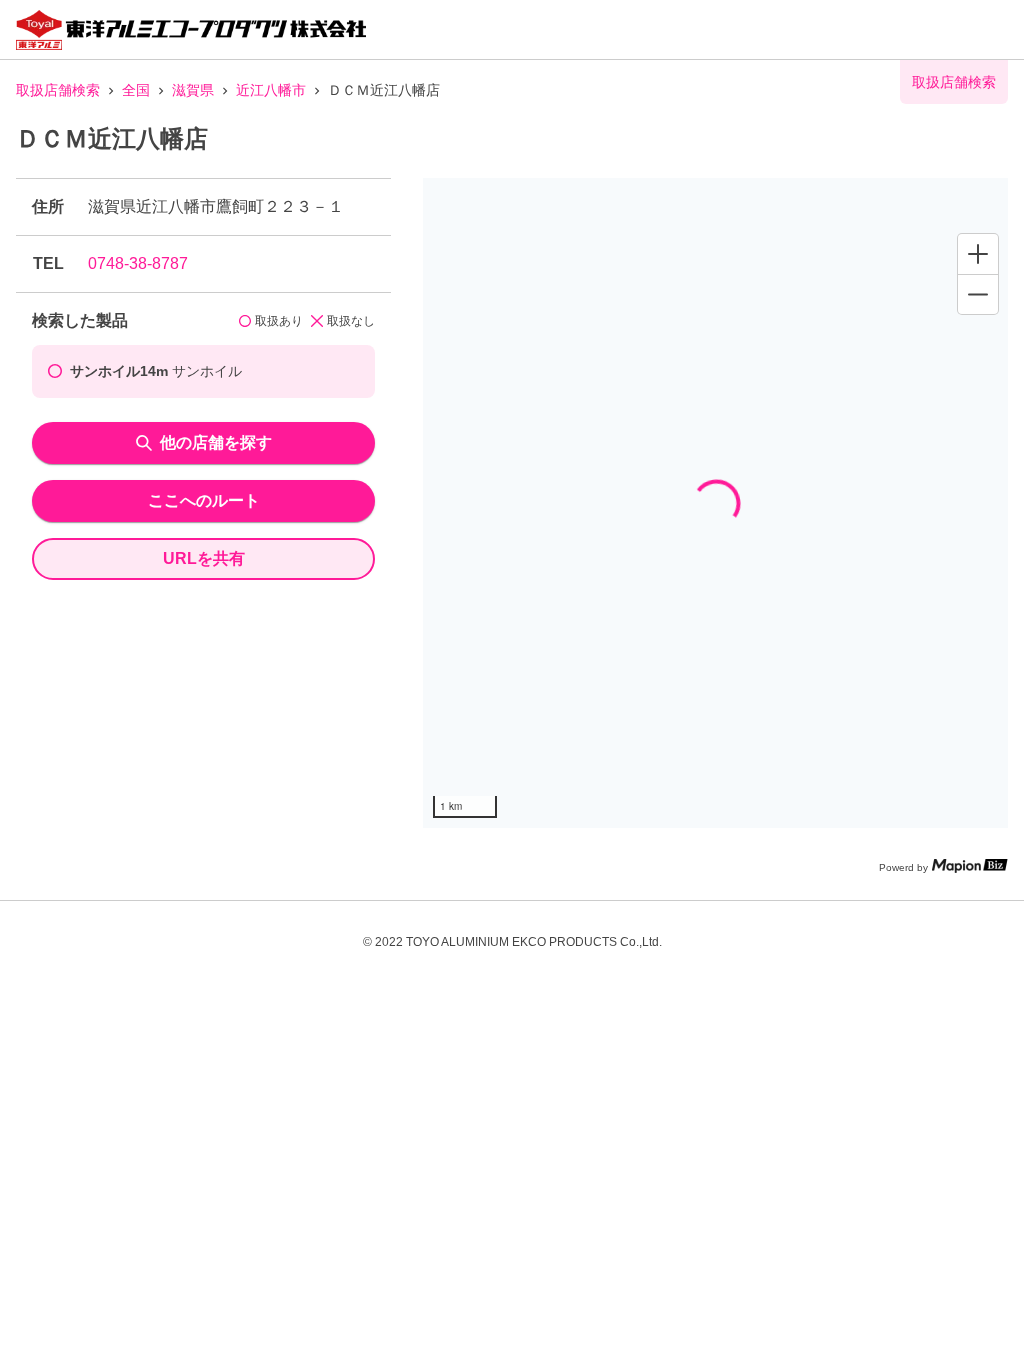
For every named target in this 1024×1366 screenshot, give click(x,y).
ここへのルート (204, 500)
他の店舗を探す (216, 442)
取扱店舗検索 (58, 90)
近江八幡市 (271, 90)
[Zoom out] (978, 294)
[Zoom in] (978, 254)
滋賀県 (193, 90)
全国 (136, 90)
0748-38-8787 (138, 263)
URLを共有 (204, 558)
